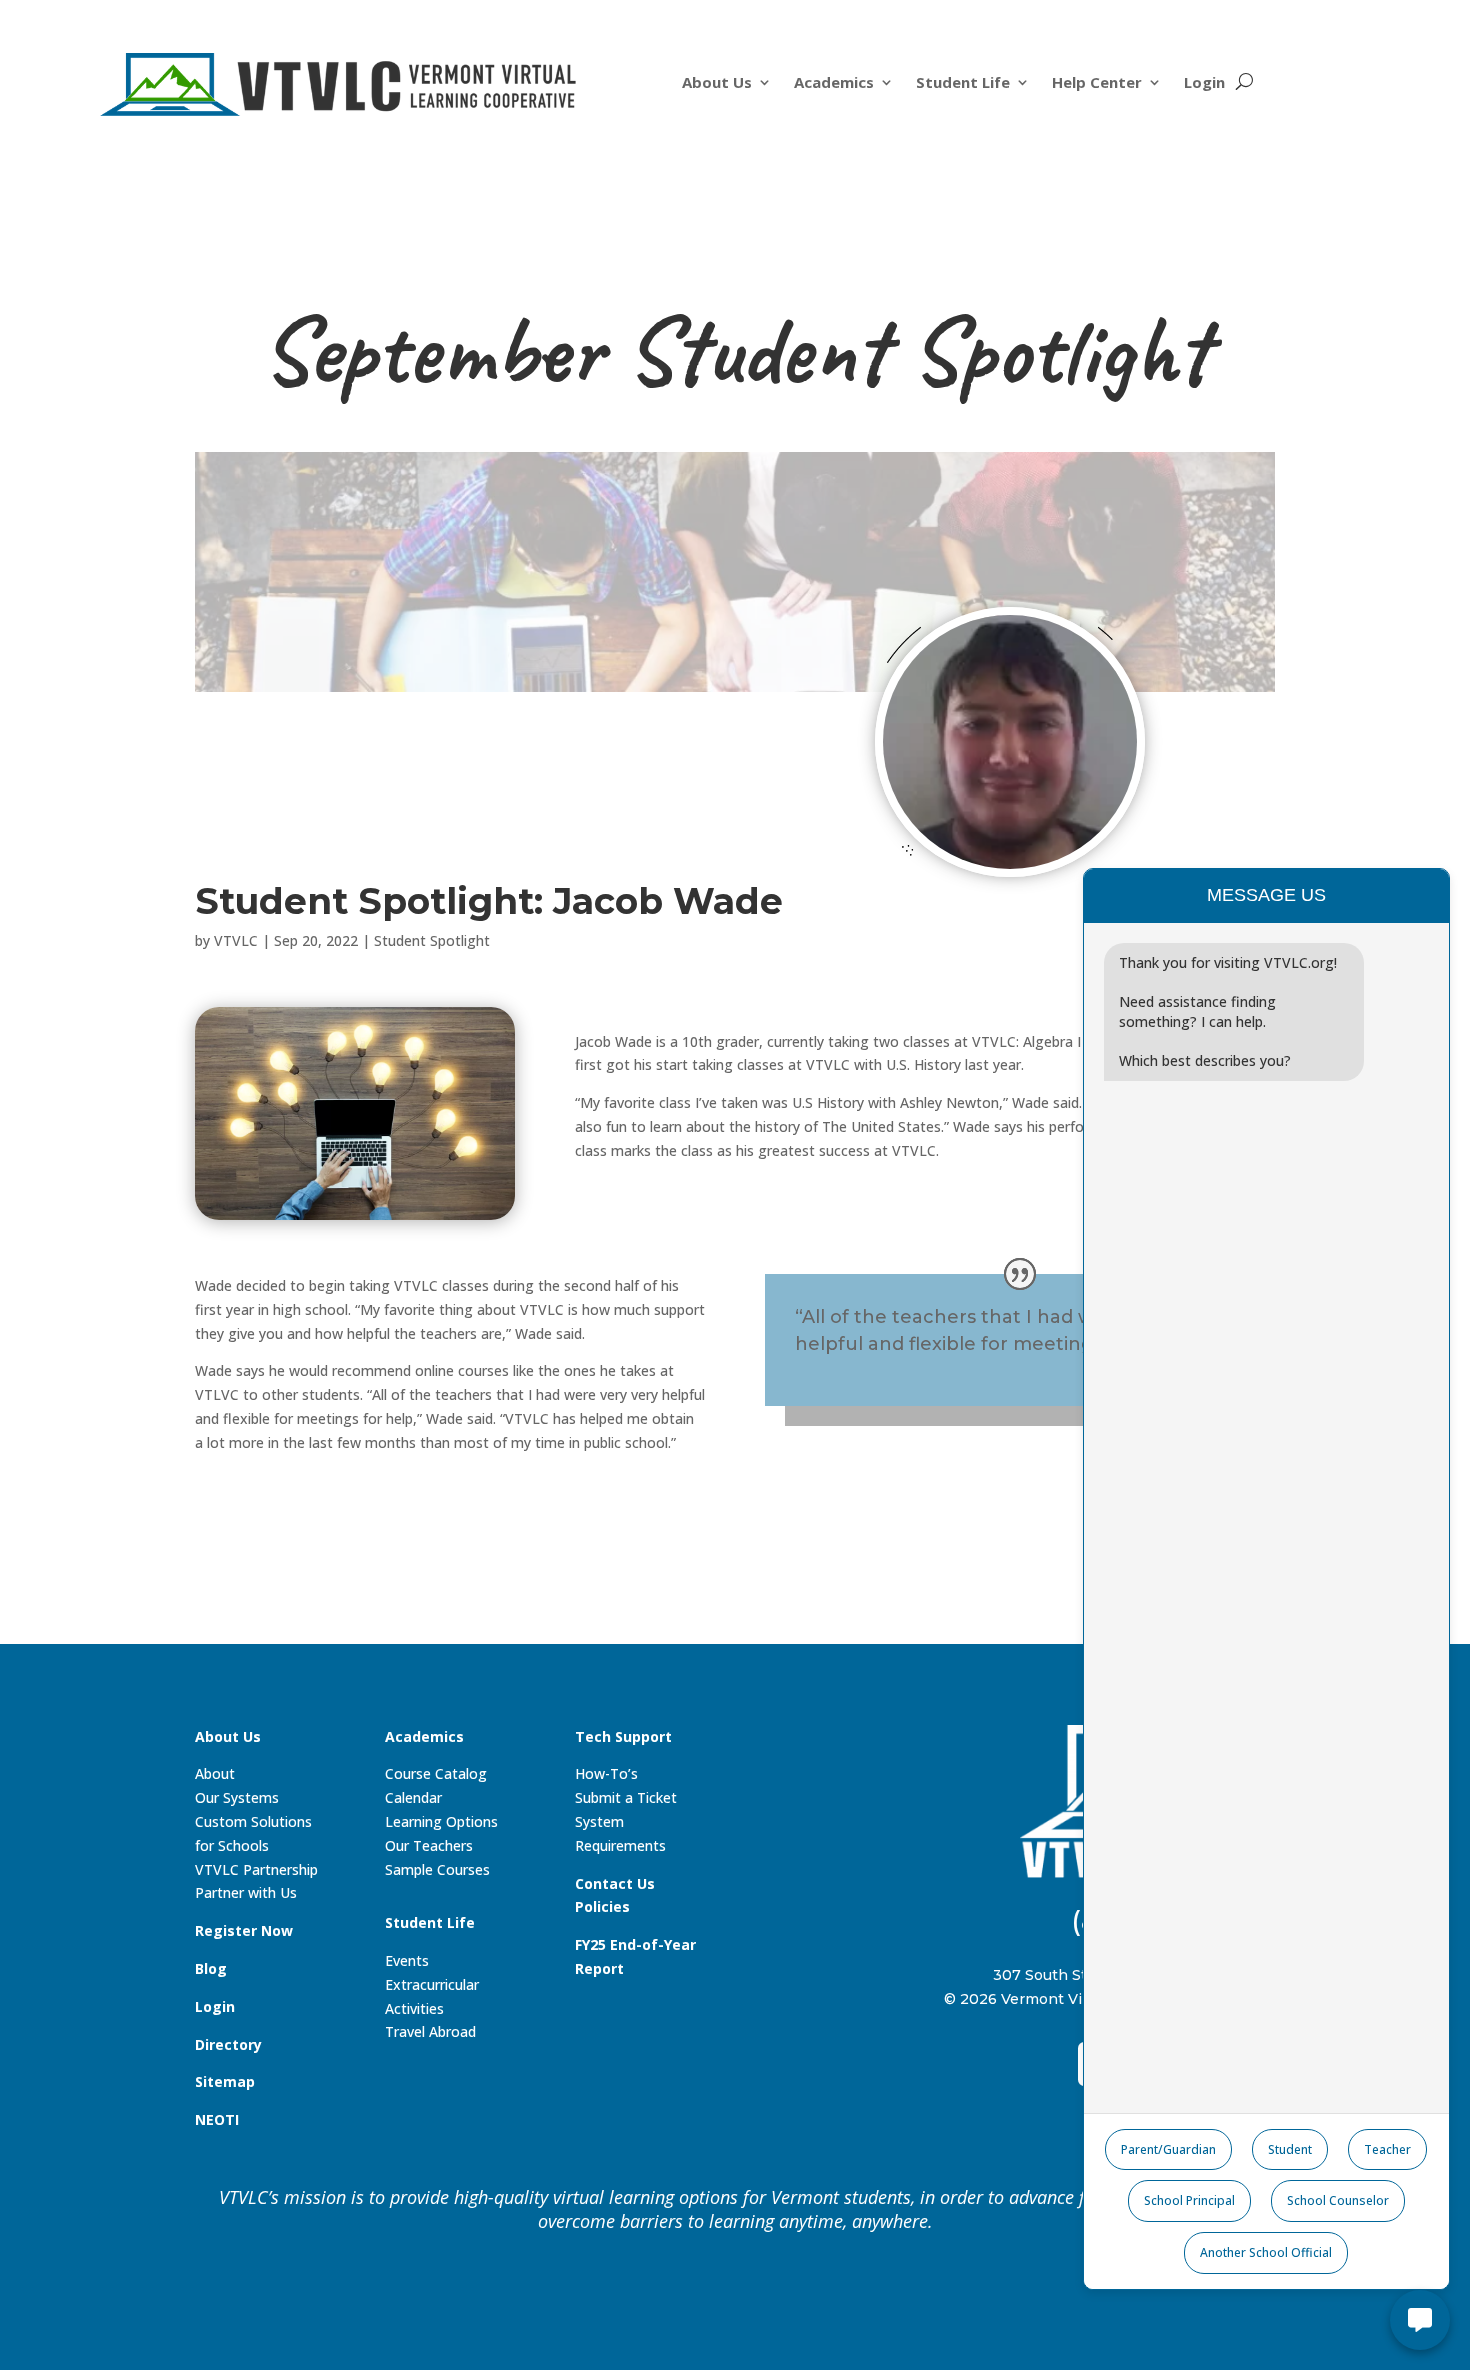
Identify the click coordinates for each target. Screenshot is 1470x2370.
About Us (717, 83)
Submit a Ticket (626, 1797)
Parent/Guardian (1168, 2149)
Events (407, 1960)
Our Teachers (429, 1845)
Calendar (413, 1797)
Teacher (1387, 2149)
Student (1290, 2149)
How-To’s (606, 1773)
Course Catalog (436, 1773)
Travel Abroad (430, 2031)
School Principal (1189, 2200)
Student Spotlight (432, 940)
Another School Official (1266, 2252)
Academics (834, 83)
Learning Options (441, 1821)
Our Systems (237, 1797)
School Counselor (1338, 2200)
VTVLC (236, 940)
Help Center (1097, 83)
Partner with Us (246, 1892)
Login (1204, 83)
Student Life (963, 83)
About (215, 1773)
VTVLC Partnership (256, 1869)
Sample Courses (437, 1869)
